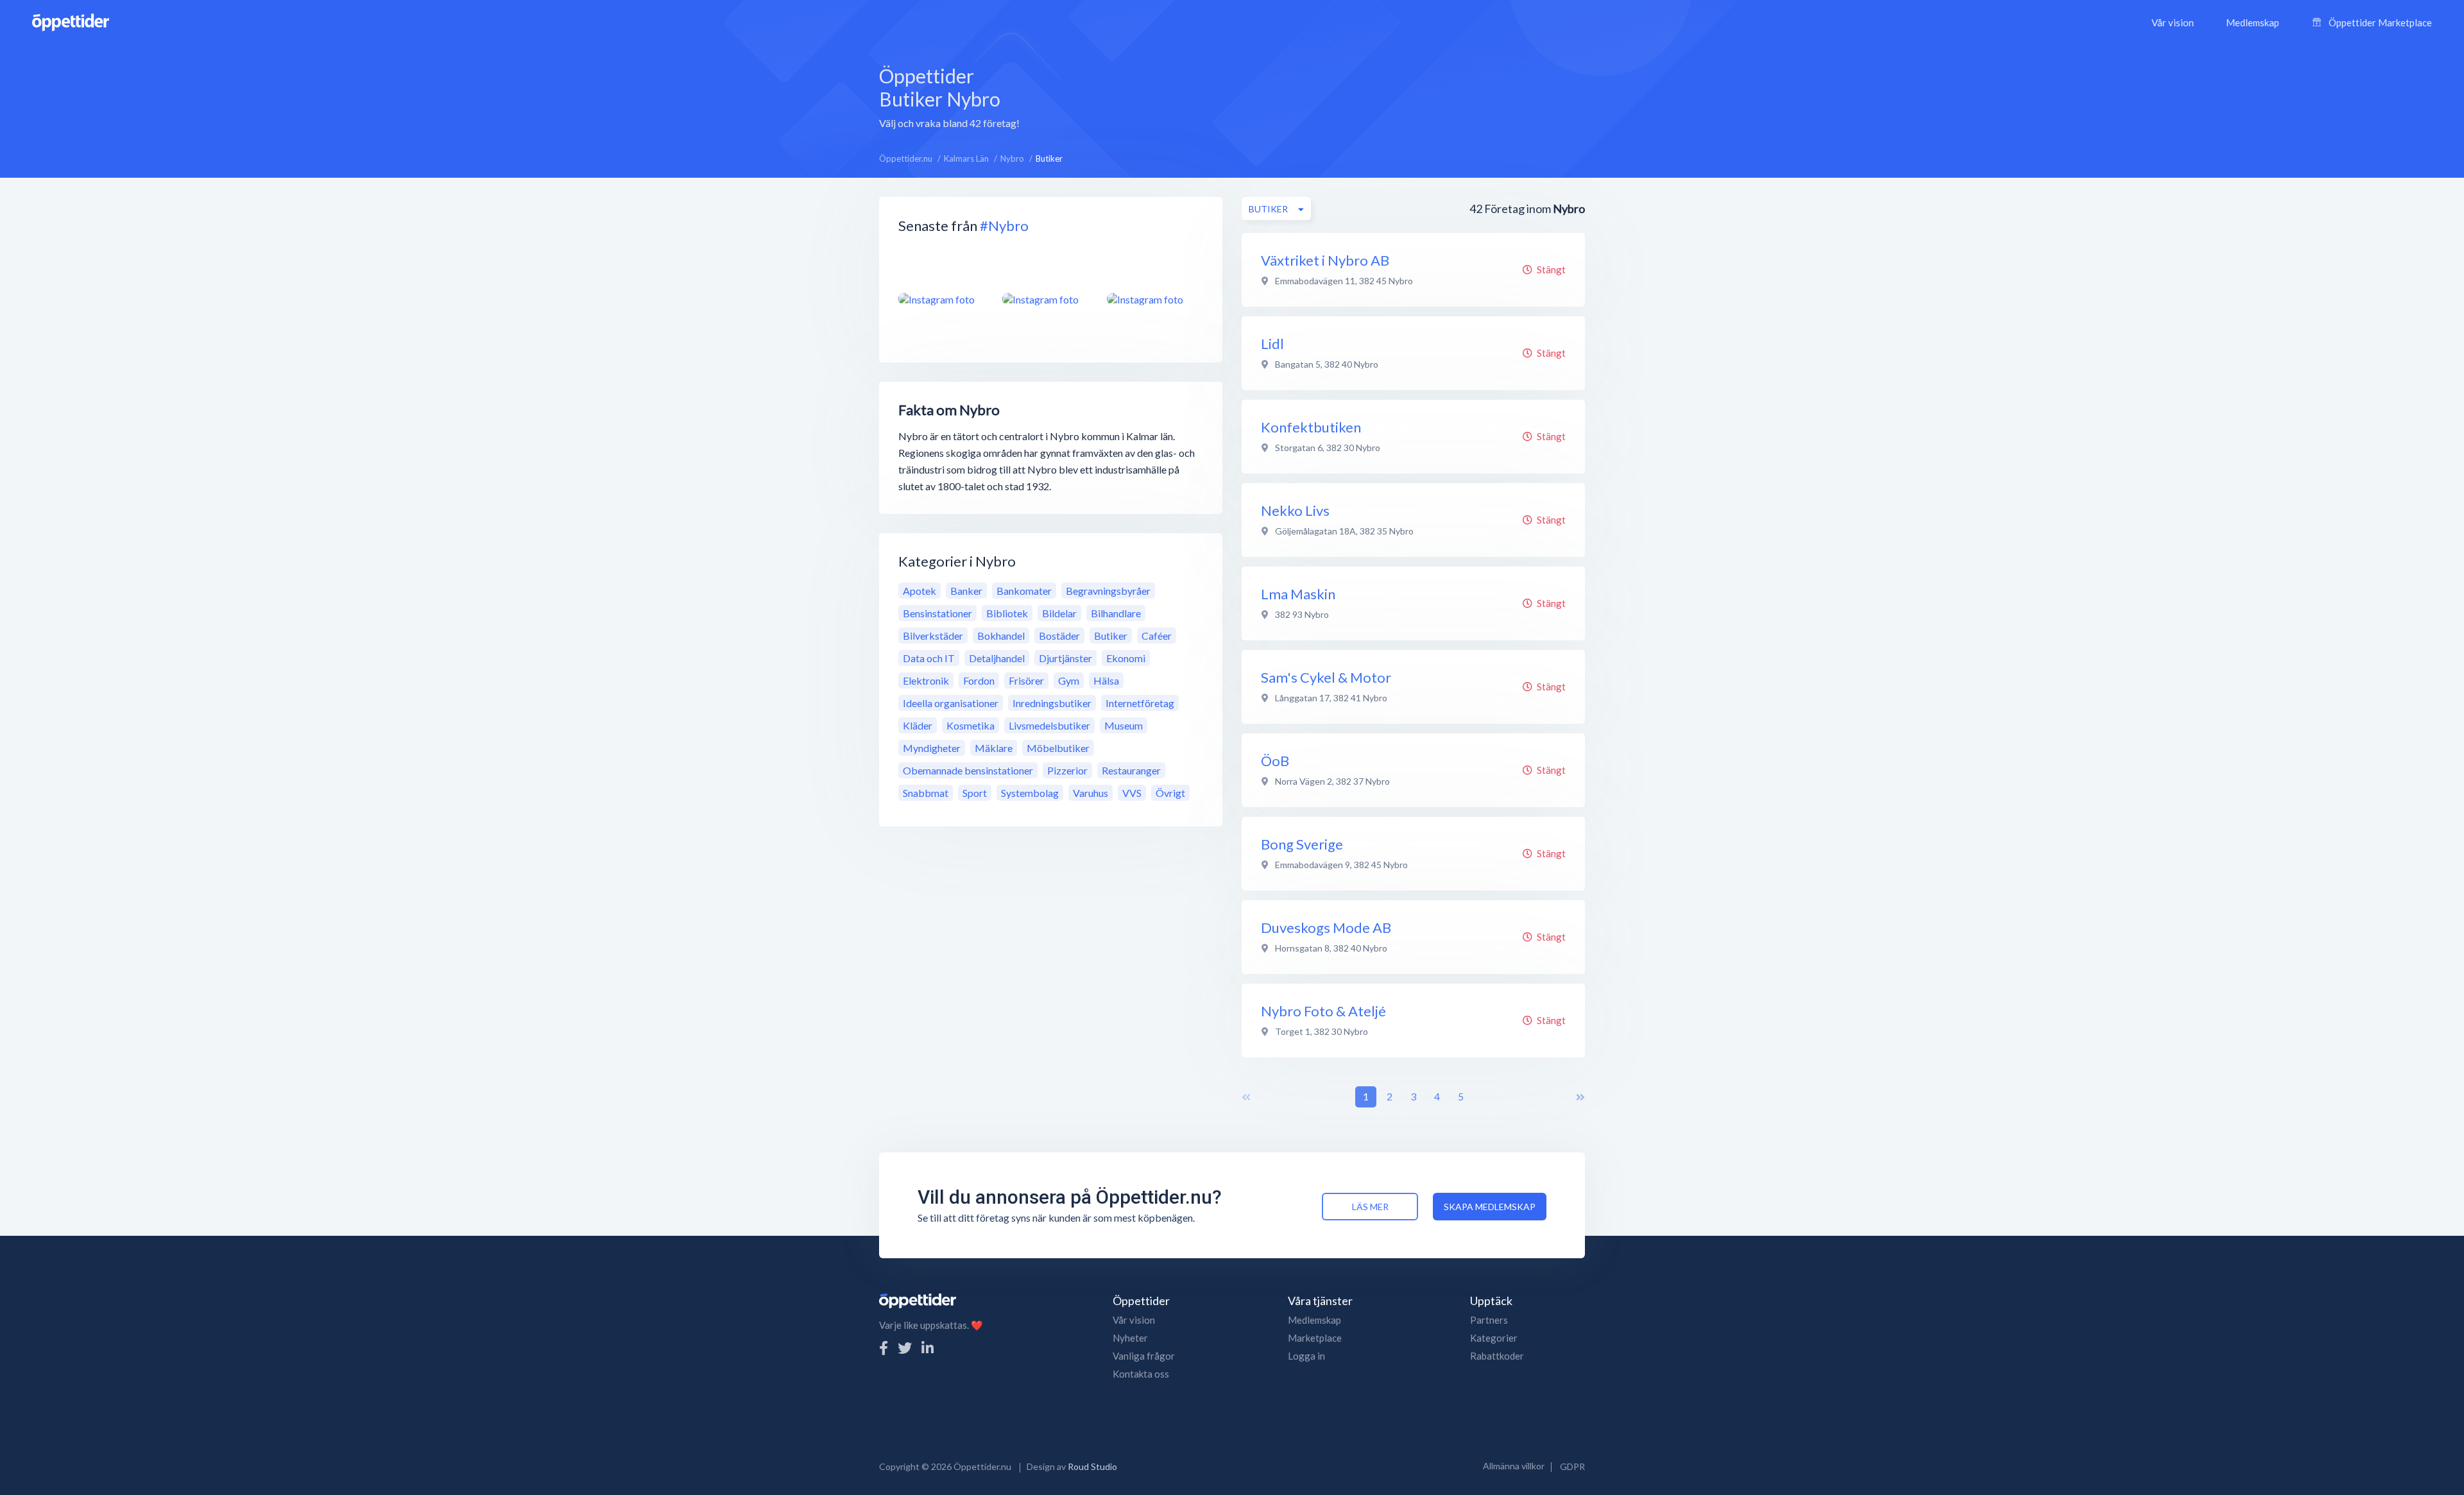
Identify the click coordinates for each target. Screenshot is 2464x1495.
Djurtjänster (1065, 658)
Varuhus (1091, 793)
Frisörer (1026, 680)
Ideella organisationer (951, 703)
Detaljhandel (997, 658)
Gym (1069, 680)
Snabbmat (926, 793)
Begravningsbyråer (1108, 591)
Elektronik (926, 680)
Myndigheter (932, 748)
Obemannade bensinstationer (968, 770)
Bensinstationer (937, 613)
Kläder (918, 725)
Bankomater (1024, 591)
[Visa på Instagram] (943, 299)
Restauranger (1131, 770)
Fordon (979, 680)
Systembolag (1030, 793)
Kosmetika (971, 725)
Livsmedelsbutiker (1049, 725)
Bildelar (1059, 613)
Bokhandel (1001, 636)
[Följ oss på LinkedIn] (928, 1348)
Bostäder (1059, 636)
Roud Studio (1092, 1466)
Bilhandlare (1116, 613)
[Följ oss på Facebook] (884, 1348)
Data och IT (929, 658)
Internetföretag (1140, 703)
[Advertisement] (1321, 96)
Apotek (920, 591)
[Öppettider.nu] (71, 21)
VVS (1132, 793)
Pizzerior (1067, 770)
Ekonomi (1126, 658)
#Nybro (1004, 226)
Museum (1124, 725)
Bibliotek (1007, 613)
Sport (975, 793)
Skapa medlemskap (1490, 1207)
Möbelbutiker (1058, 748)
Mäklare (994, 748)
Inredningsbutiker (1052, 703)
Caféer (1157, 636)
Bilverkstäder (933, 636)
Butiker (1111, 636)
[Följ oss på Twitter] (905, 1348)
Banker (966, 591)
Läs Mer (1370, 1207)
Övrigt (1170, 793)
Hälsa (1106, 680)
